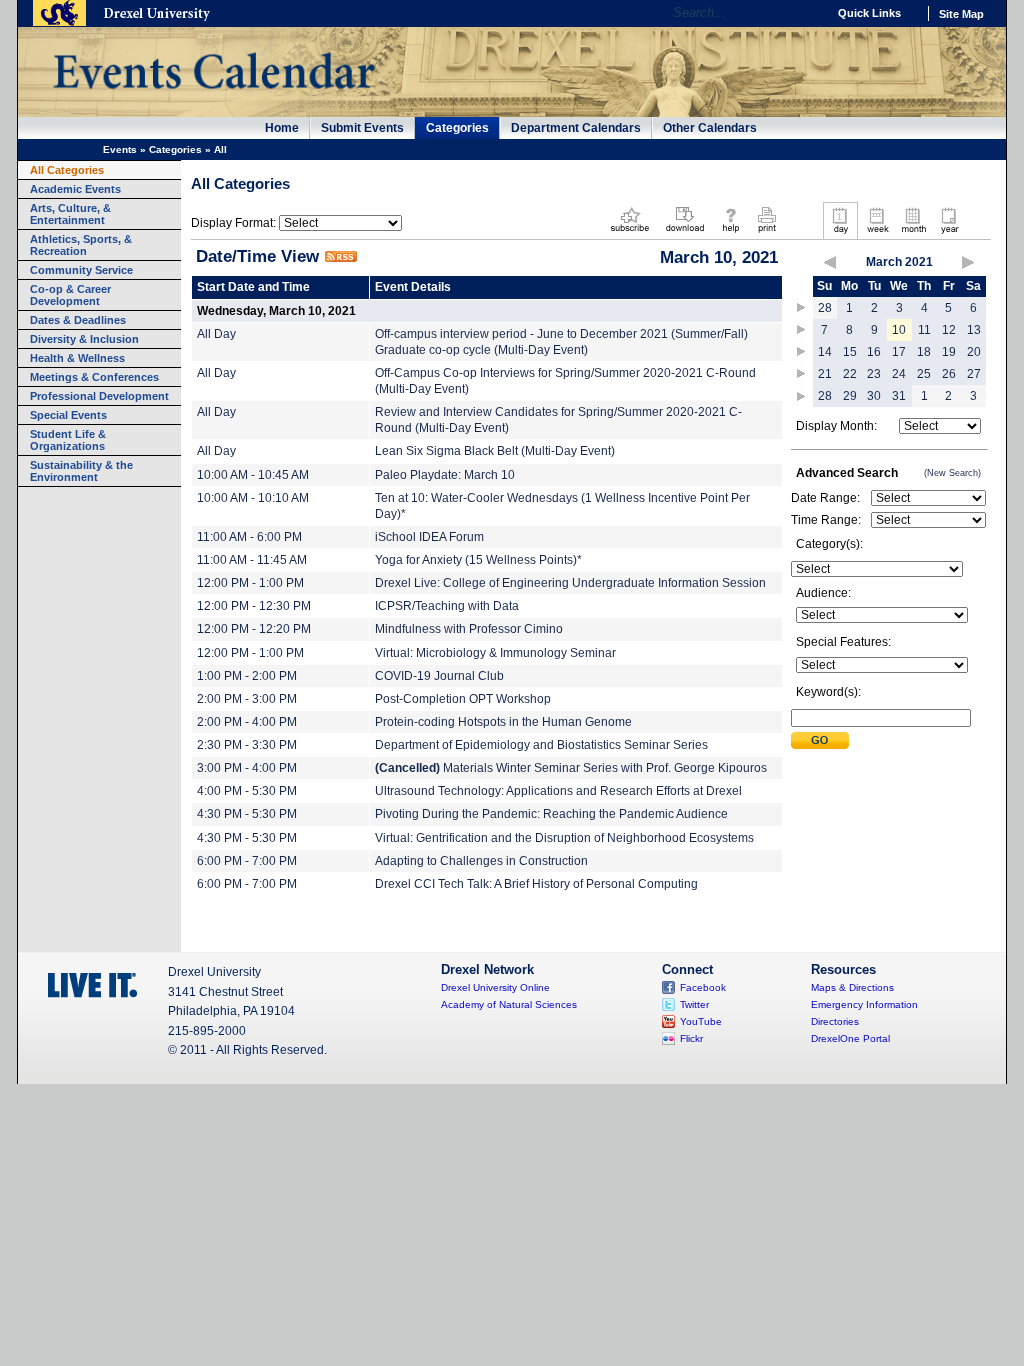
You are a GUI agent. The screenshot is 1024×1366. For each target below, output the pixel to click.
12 (949, 330)
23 (874, 374)
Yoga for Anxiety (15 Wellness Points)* (478, 560)
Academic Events (75, 189)
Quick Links (869, 13)
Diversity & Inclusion (84, 339)
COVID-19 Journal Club (439, 676)
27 (974, 374)
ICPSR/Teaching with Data (447, 606)
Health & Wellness (77, 358)
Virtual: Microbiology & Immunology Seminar (495, 653)
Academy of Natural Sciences (509, 1004)
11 (924, 330)
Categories (457, 128)
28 (825, 308)
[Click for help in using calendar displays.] (730, 234)
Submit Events (362, 128)
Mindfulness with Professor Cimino (469, 629)
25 (924, 374)
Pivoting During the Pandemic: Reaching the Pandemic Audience (551, 814)
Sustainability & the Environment (81, 471)
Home (282, 128)
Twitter (694, 1004)
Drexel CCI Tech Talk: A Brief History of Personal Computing (536, 884)
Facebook (703, 987)
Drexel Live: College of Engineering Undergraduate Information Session (570, 583)
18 (924, 352)
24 (899, 374)
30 (874, 396)
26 (949, 374)
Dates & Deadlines (78, 320)
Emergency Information (864, 1004)
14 (825, 352)
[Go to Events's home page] (213, 99)
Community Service (81, 270)
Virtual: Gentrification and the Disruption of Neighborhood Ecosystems (564, 838)
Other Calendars (710, 128)
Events (120, 149)
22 (850, 374)
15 (850, 352)
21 (825, 374)
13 (974, 330)
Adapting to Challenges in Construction (481, 861)
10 (899, 330)
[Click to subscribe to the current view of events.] (630, 234)
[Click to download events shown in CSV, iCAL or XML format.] (685, 234)
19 (949, 352)
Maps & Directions (852, 987)
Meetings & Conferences (94, 377)
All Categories (67, 170)
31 (899, 396)
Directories (835, 1021)
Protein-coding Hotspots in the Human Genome (503, 722)
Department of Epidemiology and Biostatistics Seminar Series (541, 745)
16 (874, 352)
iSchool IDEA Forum (429, 537)
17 (899, 352)
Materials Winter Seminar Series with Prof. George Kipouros (571, 768)
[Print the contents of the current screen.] (766, 234)
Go (806, 13)
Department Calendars (576, 128)
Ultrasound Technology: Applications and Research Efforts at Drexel (558, 791)
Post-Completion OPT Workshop (463, 699)
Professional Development (99, 396)
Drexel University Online (495, 987)
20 (974, 352)
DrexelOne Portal (850, 1038)
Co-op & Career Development (70, 295)
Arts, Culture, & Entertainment (70, 214)
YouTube (701, 1021)
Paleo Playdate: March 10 (445, 475)
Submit (820, 740)
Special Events (68, 415)
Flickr (691, 1038)
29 (850, 396)
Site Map (961, 14)
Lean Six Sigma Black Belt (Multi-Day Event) (495, 451)
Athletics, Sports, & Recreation (81, 245)
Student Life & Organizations (68, 440)
